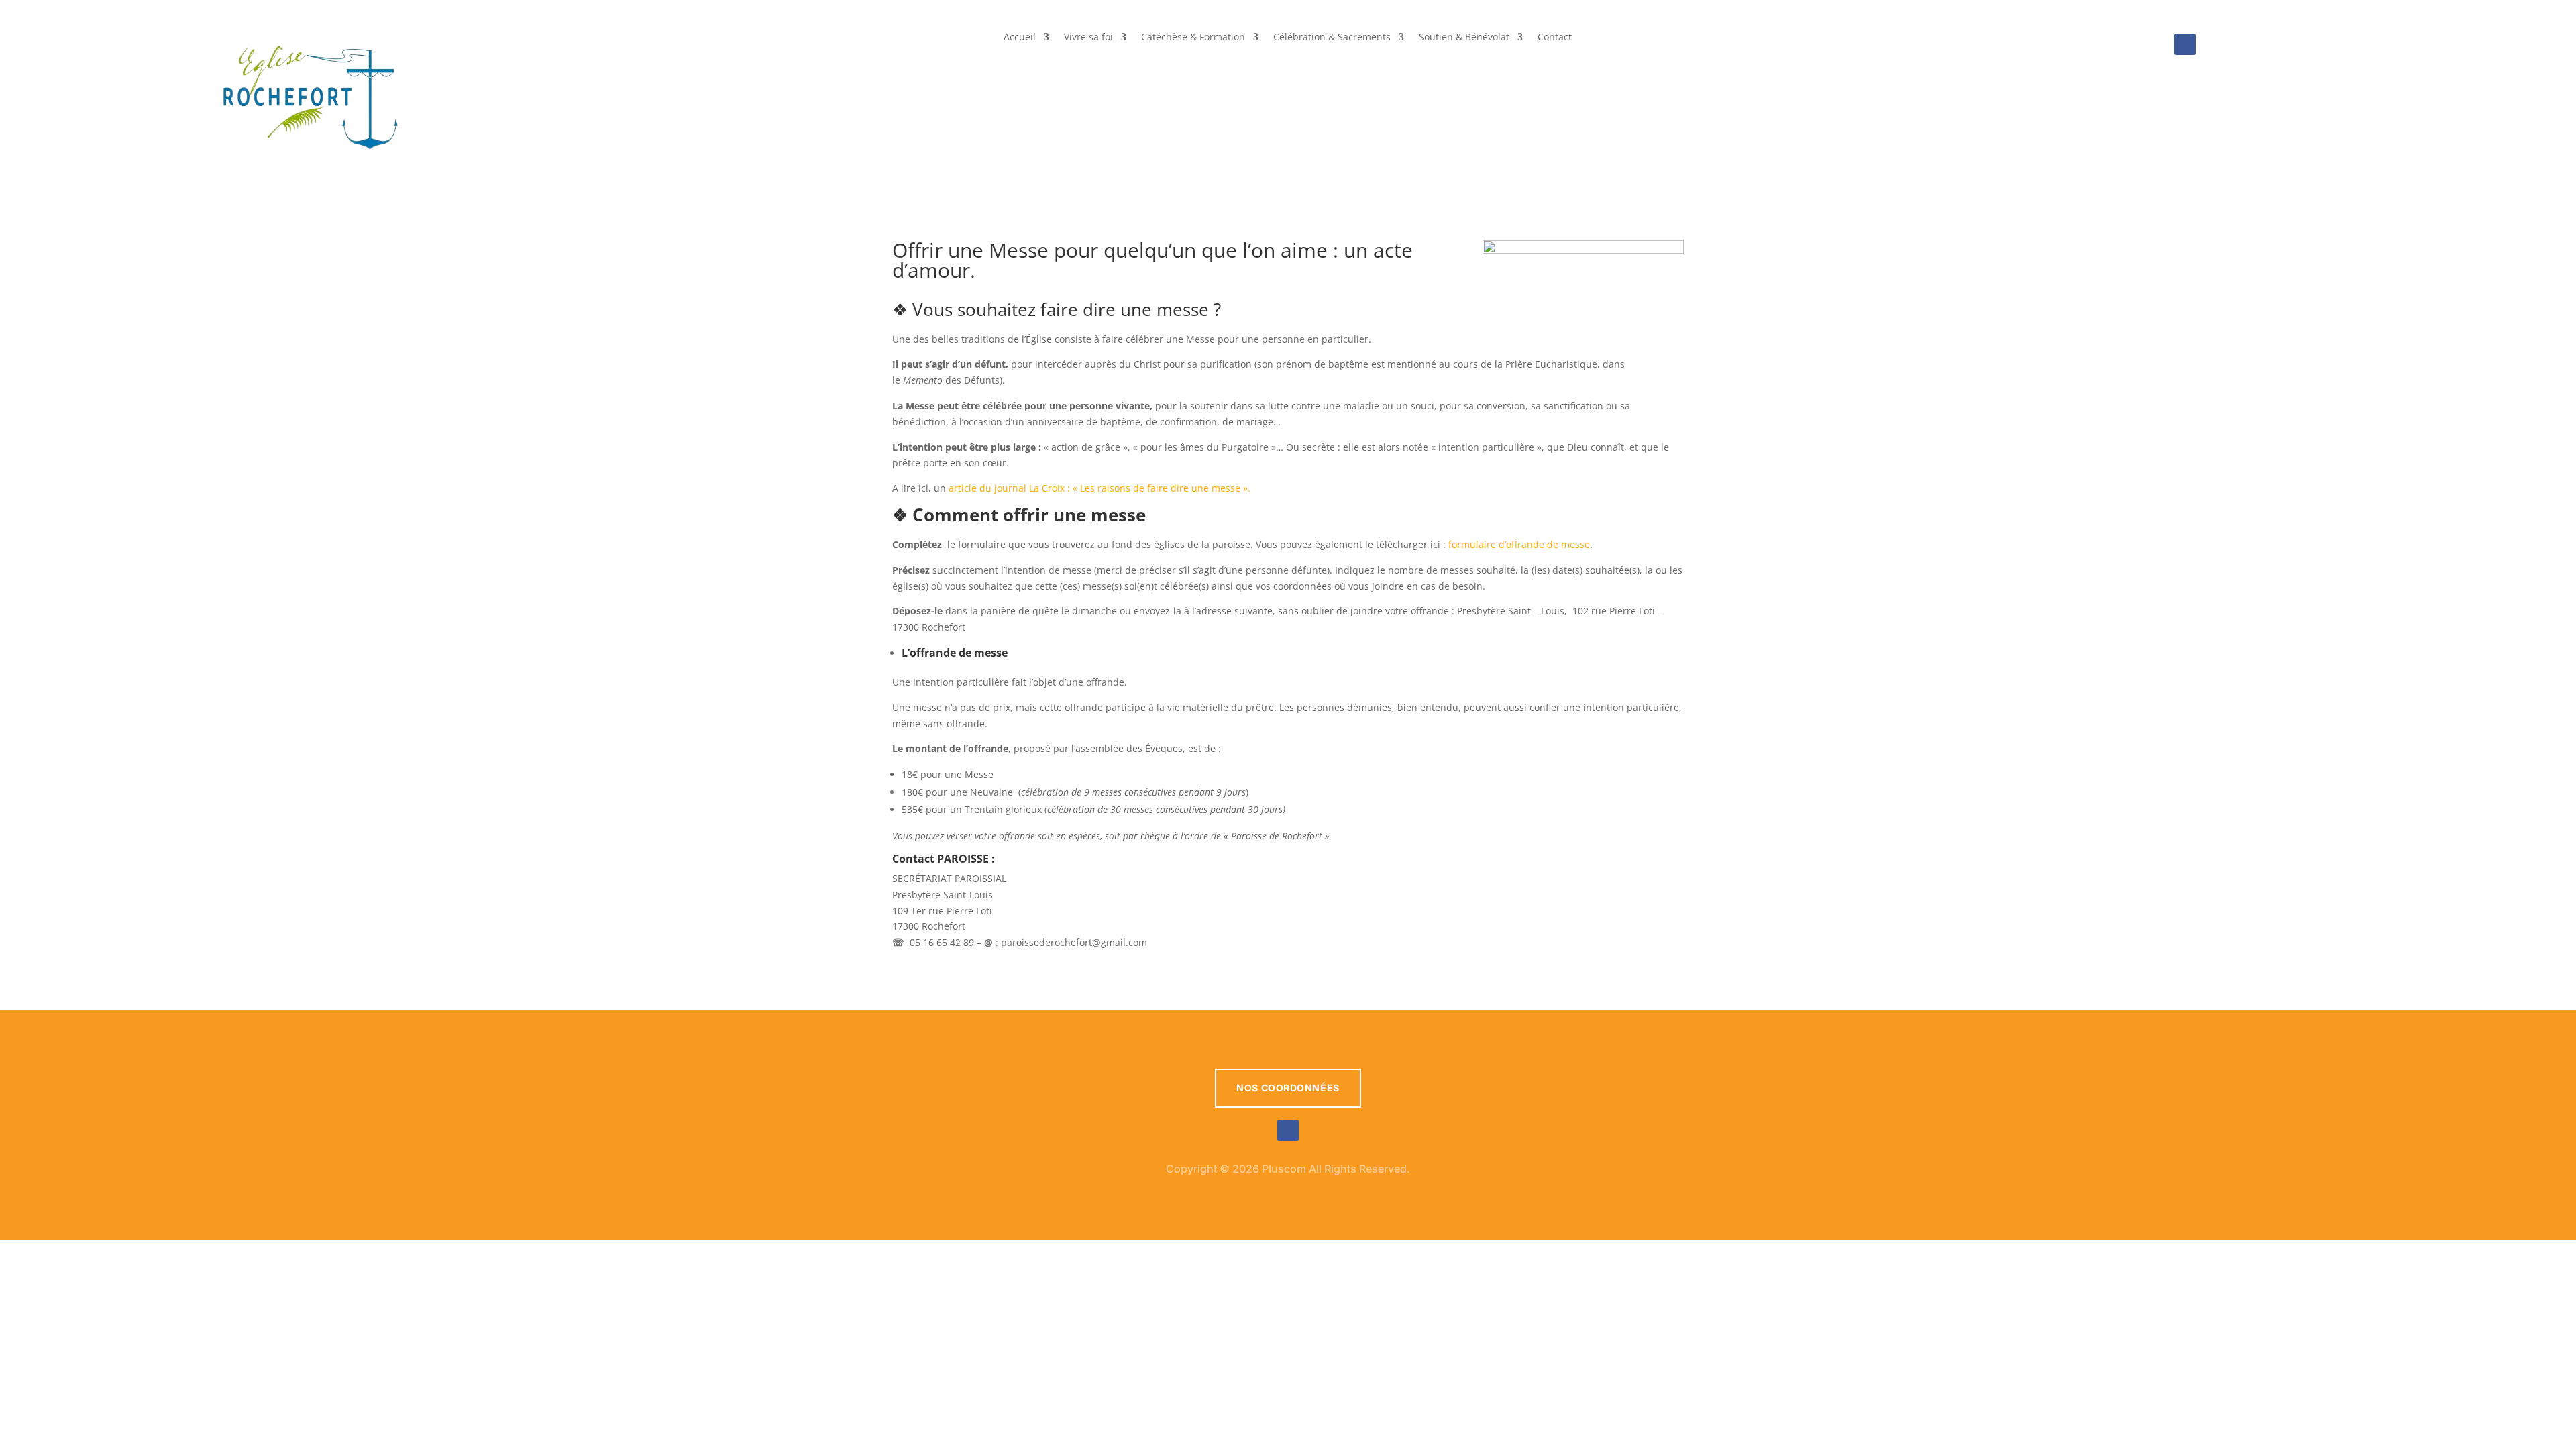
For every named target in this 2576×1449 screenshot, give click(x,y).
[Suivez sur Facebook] (2185, 44)
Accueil (1020, 38)
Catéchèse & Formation (1193, 38)
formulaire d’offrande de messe (1519, 544)
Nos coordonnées (1288, 1088)
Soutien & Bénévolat (1464, 38)
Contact (1555, 38)
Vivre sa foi (1088, 38)
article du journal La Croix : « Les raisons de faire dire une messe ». (1098, 488)
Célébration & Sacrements (1332, 38)
